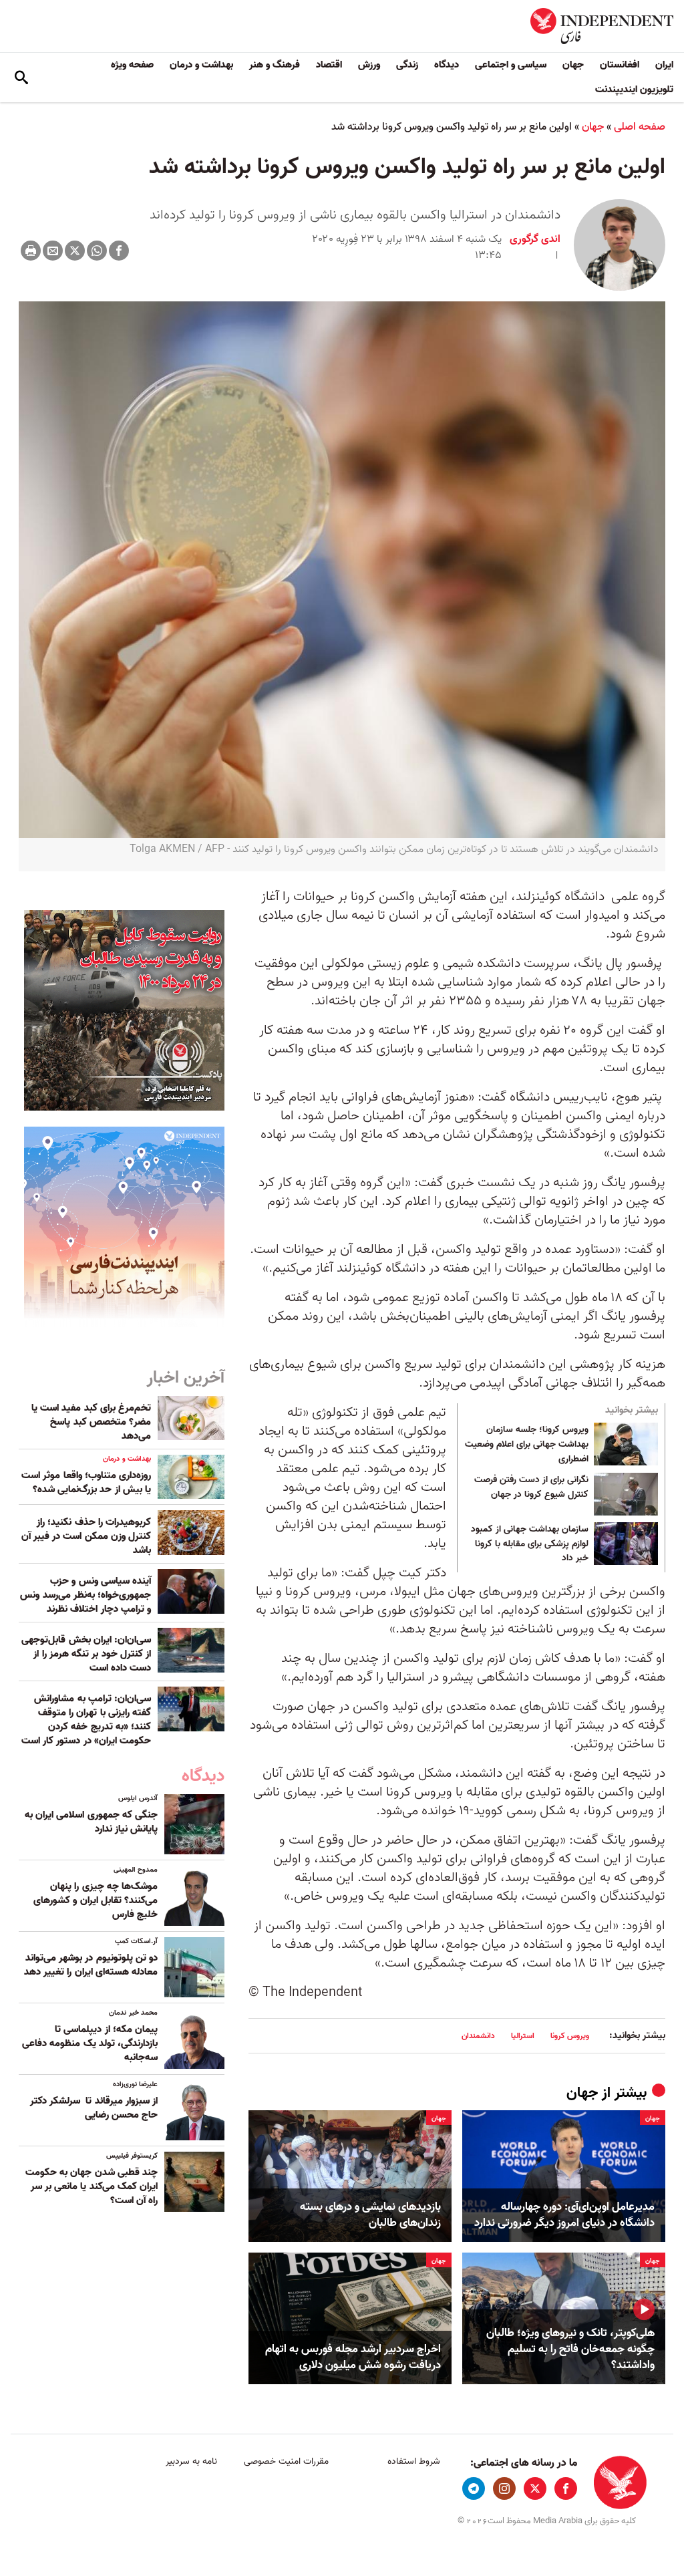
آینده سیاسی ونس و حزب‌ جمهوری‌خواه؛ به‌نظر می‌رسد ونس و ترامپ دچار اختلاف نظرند (85, 1595)
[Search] (21, 78)
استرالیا (523, 2036)
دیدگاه (447, 65)
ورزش (369, 65)
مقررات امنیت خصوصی (286, 2461)
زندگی (407, 65)
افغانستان (620, 65)
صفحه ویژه (132, 65)
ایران (664, 65)
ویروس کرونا (570, 2036)
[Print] (31, 251)
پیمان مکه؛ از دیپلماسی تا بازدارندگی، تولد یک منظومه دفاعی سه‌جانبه (90, 2043)
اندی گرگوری (535, 239)
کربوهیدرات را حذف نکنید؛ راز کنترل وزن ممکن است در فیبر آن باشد (86, 1536)
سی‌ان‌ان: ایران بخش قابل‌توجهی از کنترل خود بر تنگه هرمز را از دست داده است (86, 1654)
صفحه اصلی (640, 127)
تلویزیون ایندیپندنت (634, 90)
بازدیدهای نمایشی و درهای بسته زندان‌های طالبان (370, 2215)
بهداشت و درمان (201, 65)
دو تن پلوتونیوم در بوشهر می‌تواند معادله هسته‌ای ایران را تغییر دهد (91, 1965)
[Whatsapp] (97, 251)
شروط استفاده (414, 2461)
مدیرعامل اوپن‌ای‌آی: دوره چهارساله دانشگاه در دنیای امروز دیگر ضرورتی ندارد (564, 2215)
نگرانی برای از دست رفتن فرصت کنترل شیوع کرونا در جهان (531, 1487)
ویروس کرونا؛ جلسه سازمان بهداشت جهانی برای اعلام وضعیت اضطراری (527, 1444)
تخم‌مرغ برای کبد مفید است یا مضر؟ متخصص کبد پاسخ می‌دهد (91, 1422)
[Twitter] (75, 251)
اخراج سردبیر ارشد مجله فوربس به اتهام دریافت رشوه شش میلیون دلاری (353, 2357)
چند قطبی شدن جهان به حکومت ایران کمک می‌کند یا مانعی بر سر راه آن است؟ (92, 2186)
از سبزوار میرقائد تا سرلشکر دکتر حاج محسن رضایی (94, 2108)
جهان (573, 65)
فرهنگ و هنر (275, 65)
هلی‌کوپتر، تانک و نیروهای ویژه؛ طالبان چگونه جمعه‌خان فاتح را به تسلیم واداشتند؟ (570, 2349)
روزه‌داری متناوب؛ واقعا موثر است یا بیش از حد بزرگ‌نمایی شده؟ (86, 1482)
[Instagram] (504, 2488)
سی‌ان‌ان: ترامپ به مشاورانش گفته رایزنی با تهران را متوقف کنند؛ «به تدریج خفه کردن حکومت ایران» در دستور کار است (86, 1720)
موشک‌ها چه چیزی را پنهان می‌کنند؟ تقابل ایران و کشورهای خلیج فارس (96, 1900)
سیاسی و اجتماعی (511, 65)
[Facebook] (119, 251)
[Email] (53, 251)
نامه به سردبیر (191, 2461)
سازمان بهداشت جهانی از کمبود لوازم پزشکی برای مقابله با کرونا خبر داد (530, 1544)
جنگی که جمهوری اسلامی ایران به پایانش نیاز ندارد (91, 1822)
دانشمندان (478, 2036)
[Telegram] (474, 2488)
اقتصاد (329, 65)
